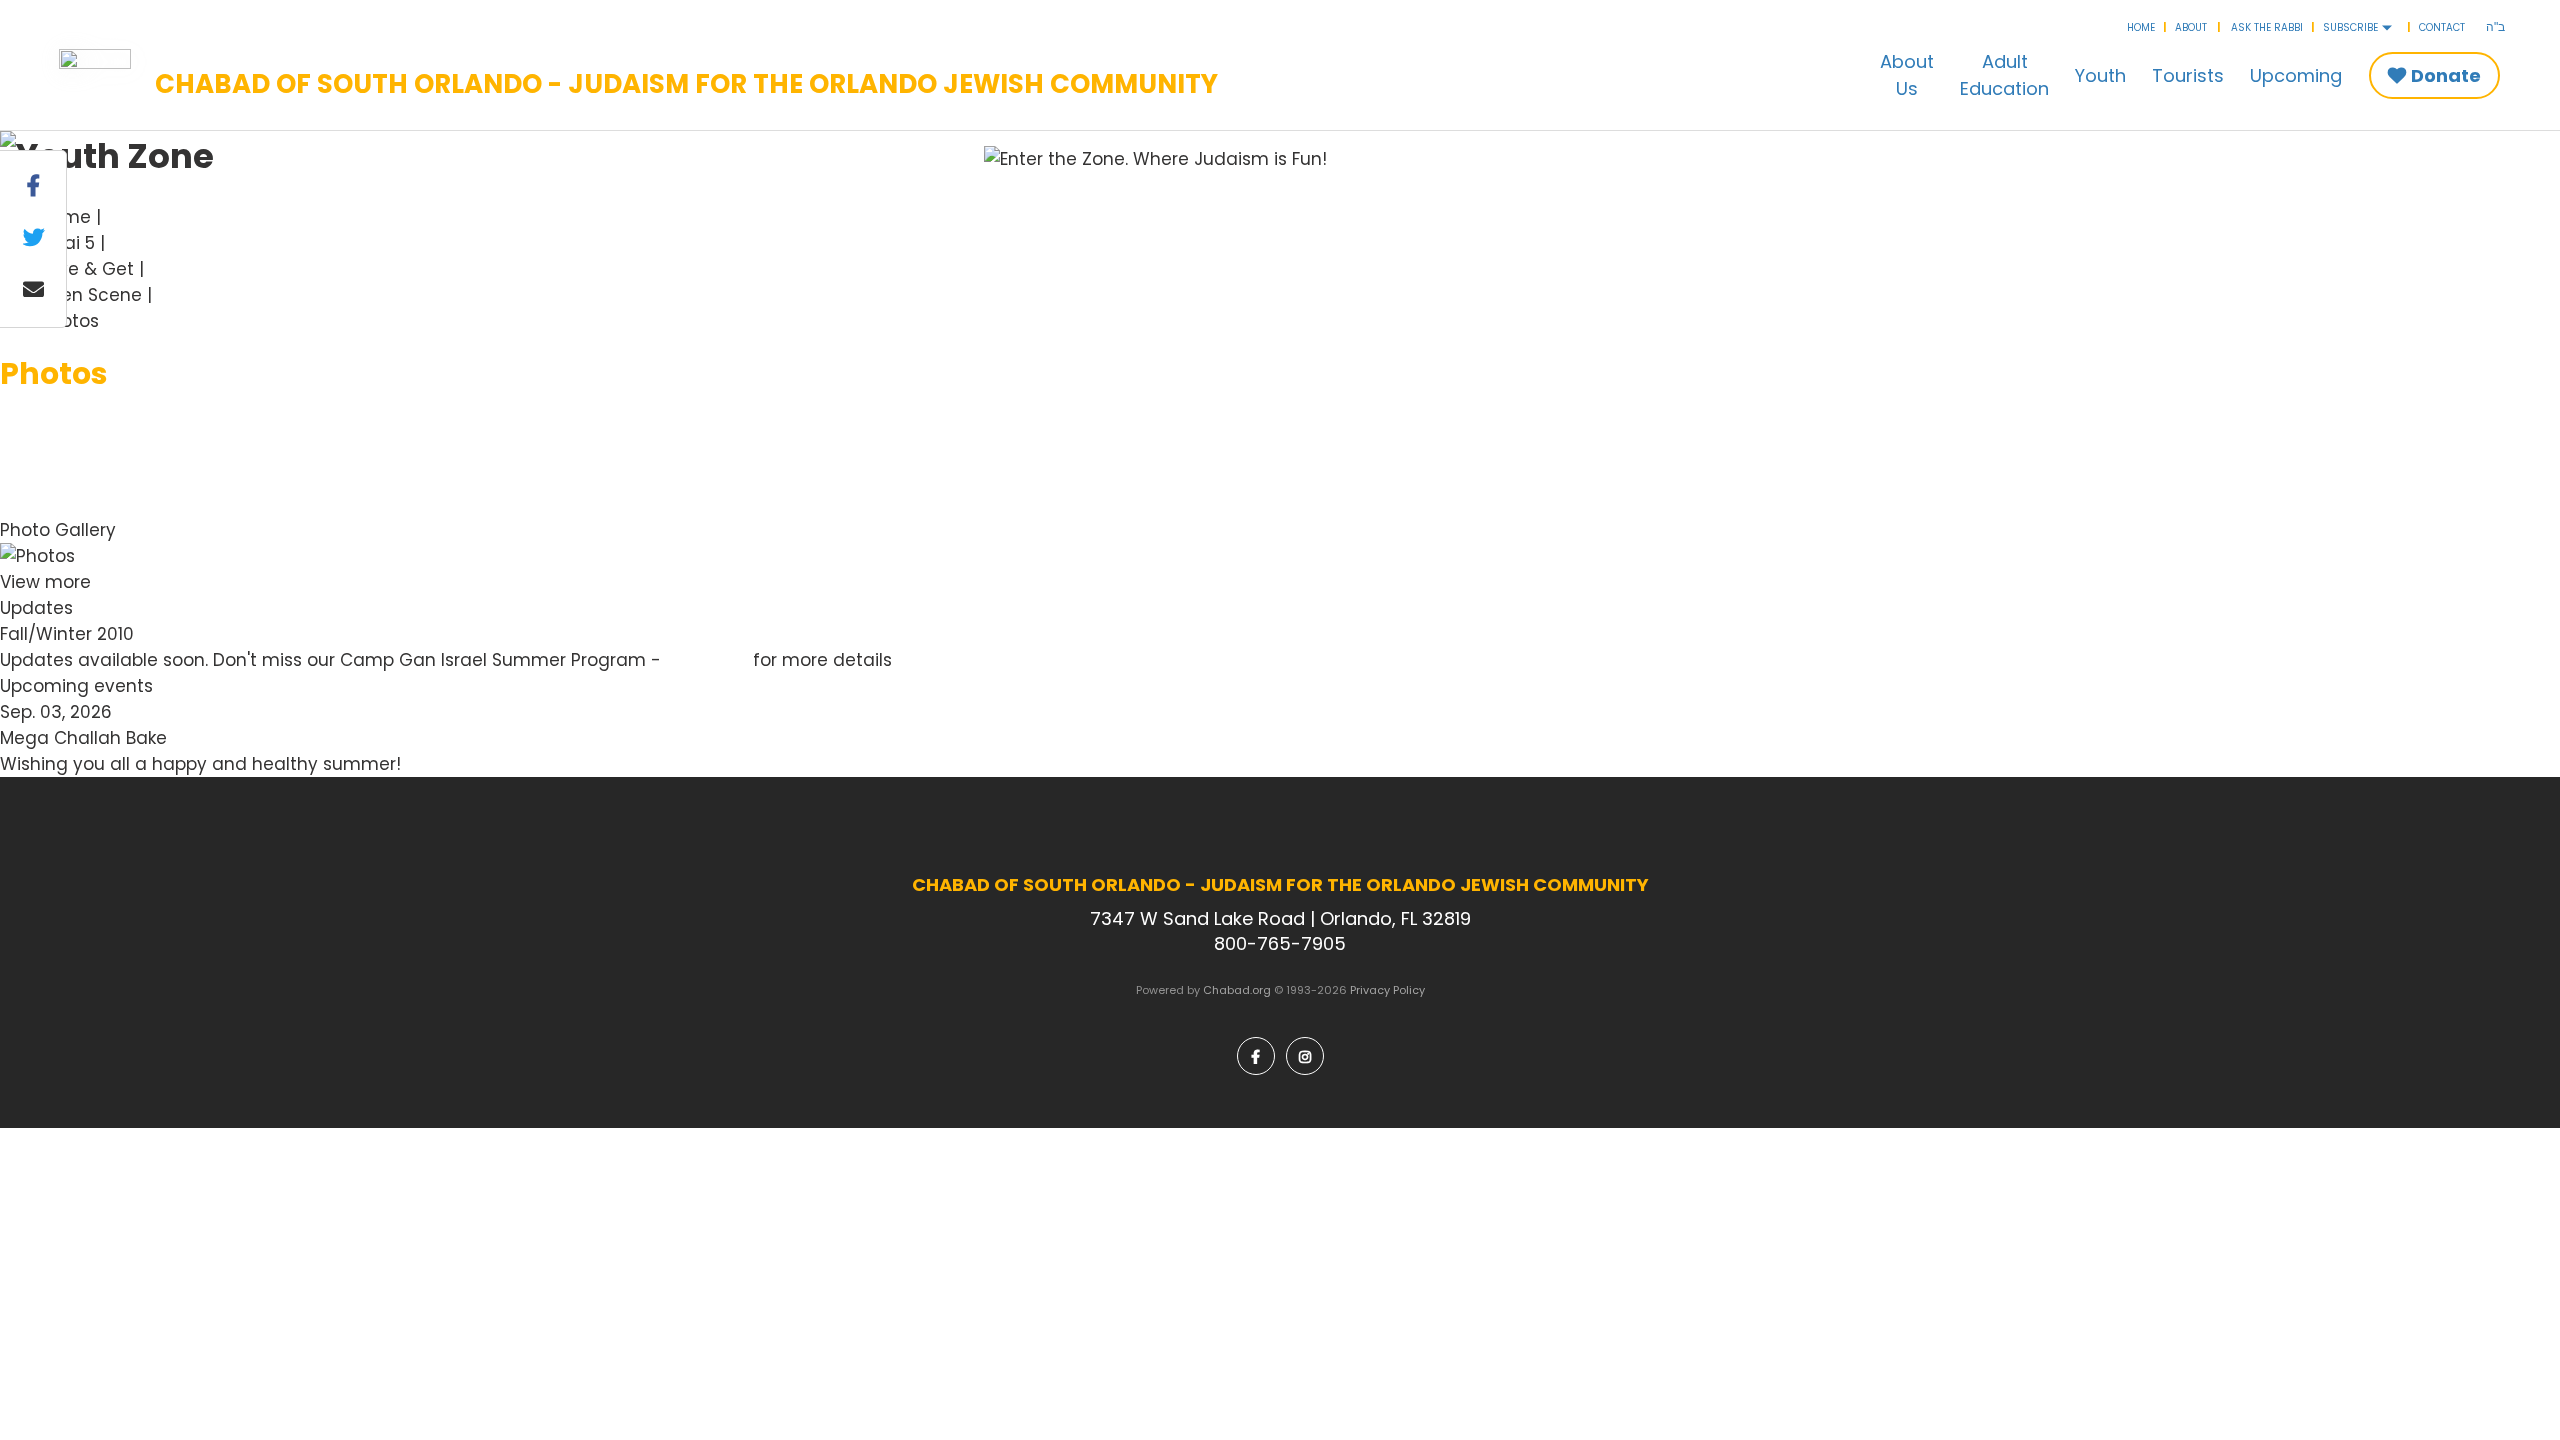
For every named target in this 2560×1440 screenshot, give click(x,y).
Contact (2442, 27)
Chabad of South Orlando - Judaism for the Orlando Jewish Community (686, 85)
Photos (69, 321)
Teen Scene (91, 295)
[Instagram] (1305, 1056)
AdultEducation (2004, 75)
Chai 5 (67, 243)
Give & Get (87, 269)
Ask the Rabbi (2267, 27)
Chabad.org (1237, 990)
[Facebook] (1256, 1056)
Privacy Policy (1387, 990)
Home (2141, 27)
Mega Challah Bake (83, 738)
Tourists (2188, 75)
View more (45, 582)
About (2191, 27)
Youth (2100, 75)
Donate (2446, 75)
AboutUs (1907, 75)
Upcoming (2296, 75)
